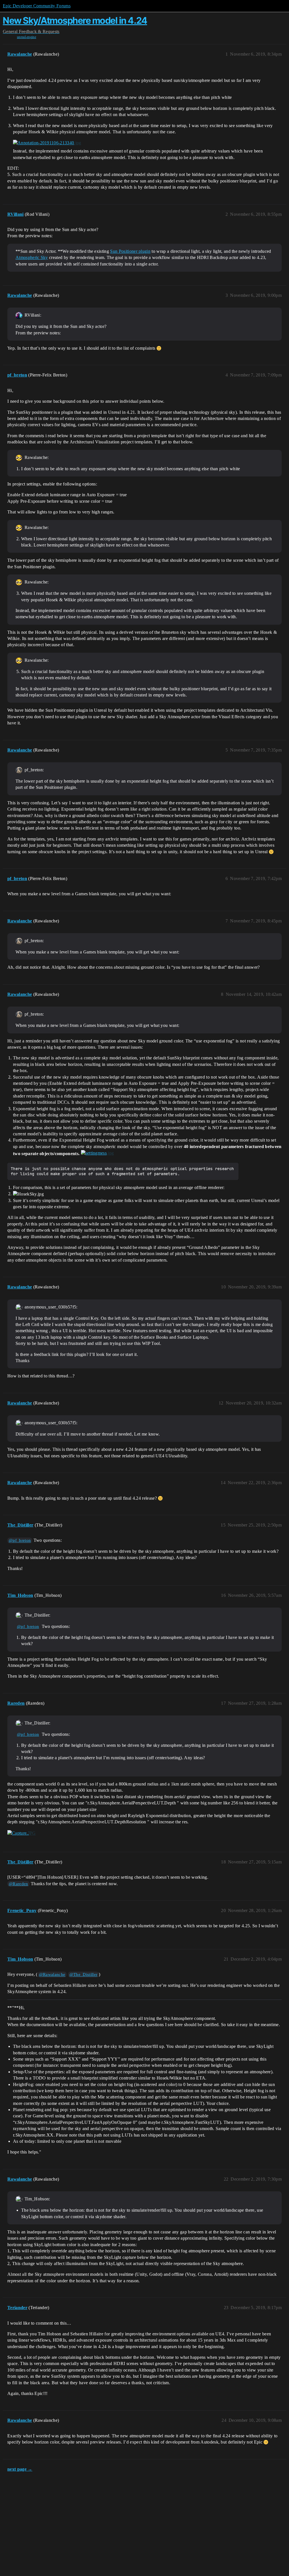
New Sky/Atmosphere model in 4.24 (75, 20)
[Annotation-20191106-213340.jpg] (47, 143)
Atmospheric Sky (32, 257)
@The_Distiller (83, 1974)
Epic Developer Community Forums (37, 6)
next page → (20, 2469)
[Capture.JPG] (22, 1833)
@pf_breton (20, 1540)
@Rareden (18, 1884)
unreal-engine (27, 37)
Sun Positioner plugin (130, 251)
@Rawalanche (52, 1974)
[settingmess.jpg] (98, 1153)
